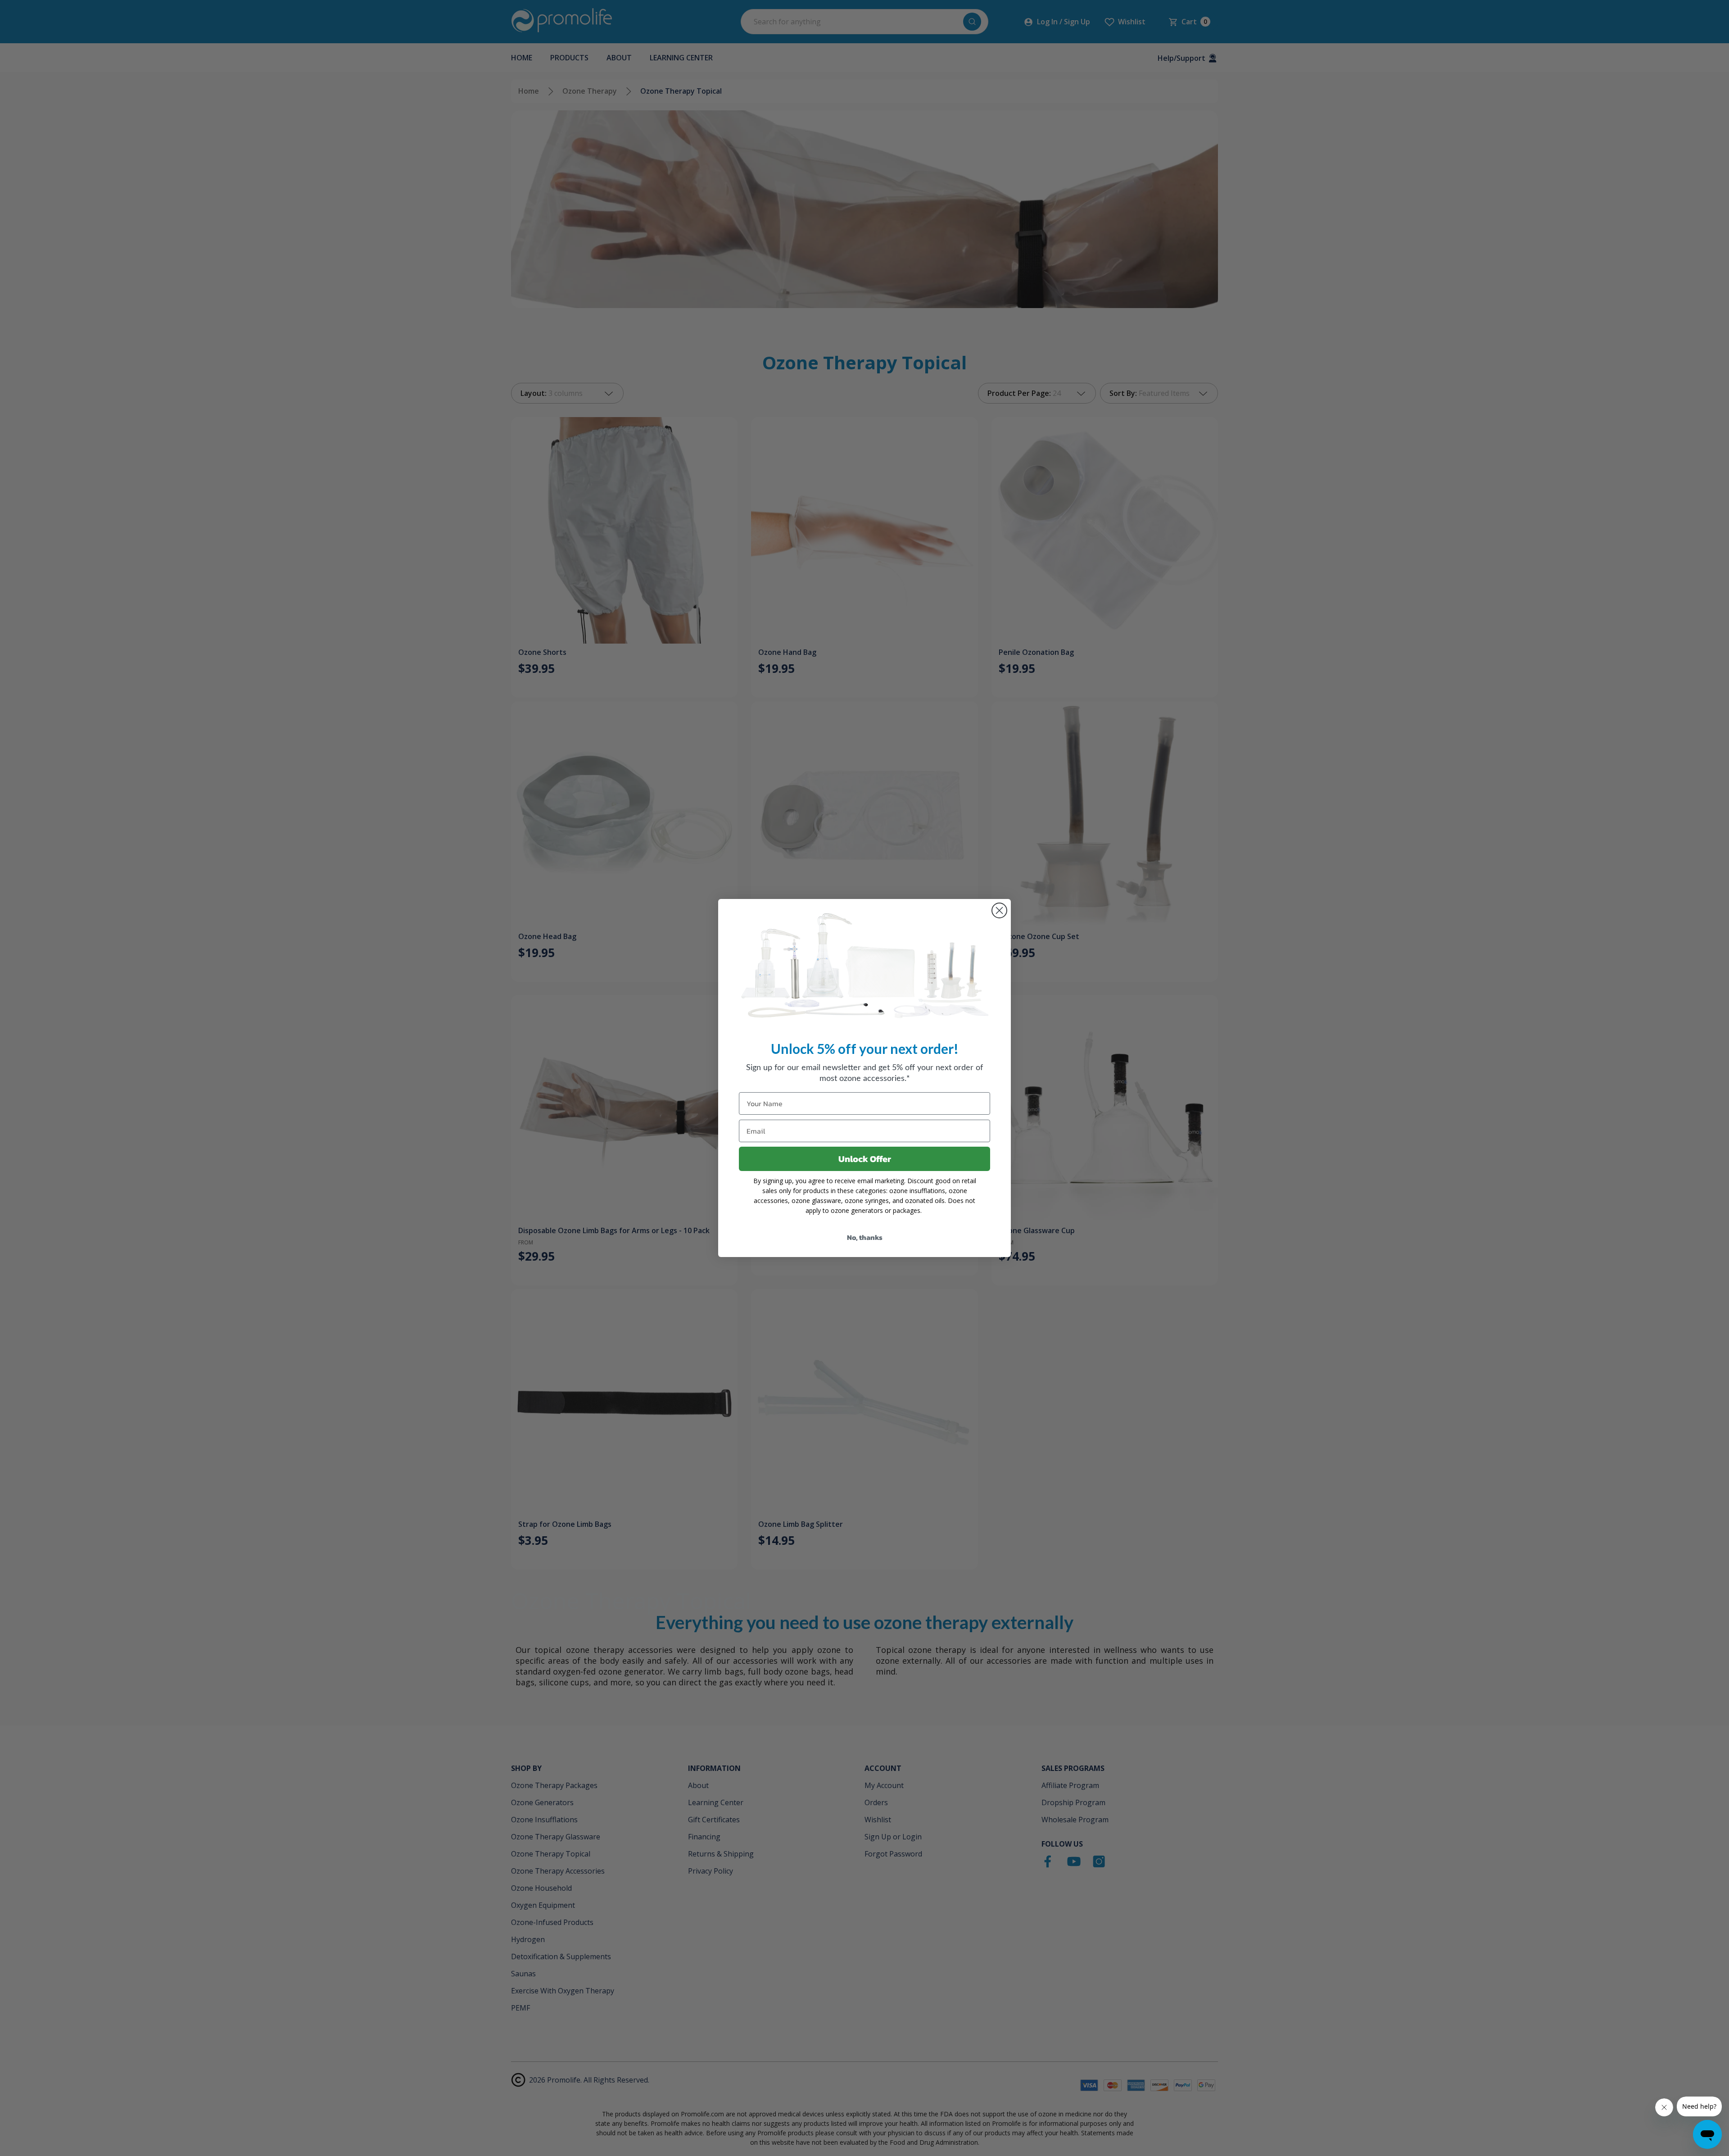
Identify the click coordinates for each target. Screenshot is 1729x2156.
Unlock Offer (865, 1159)
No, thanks (865, 1237)
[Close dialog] (999, 910)
